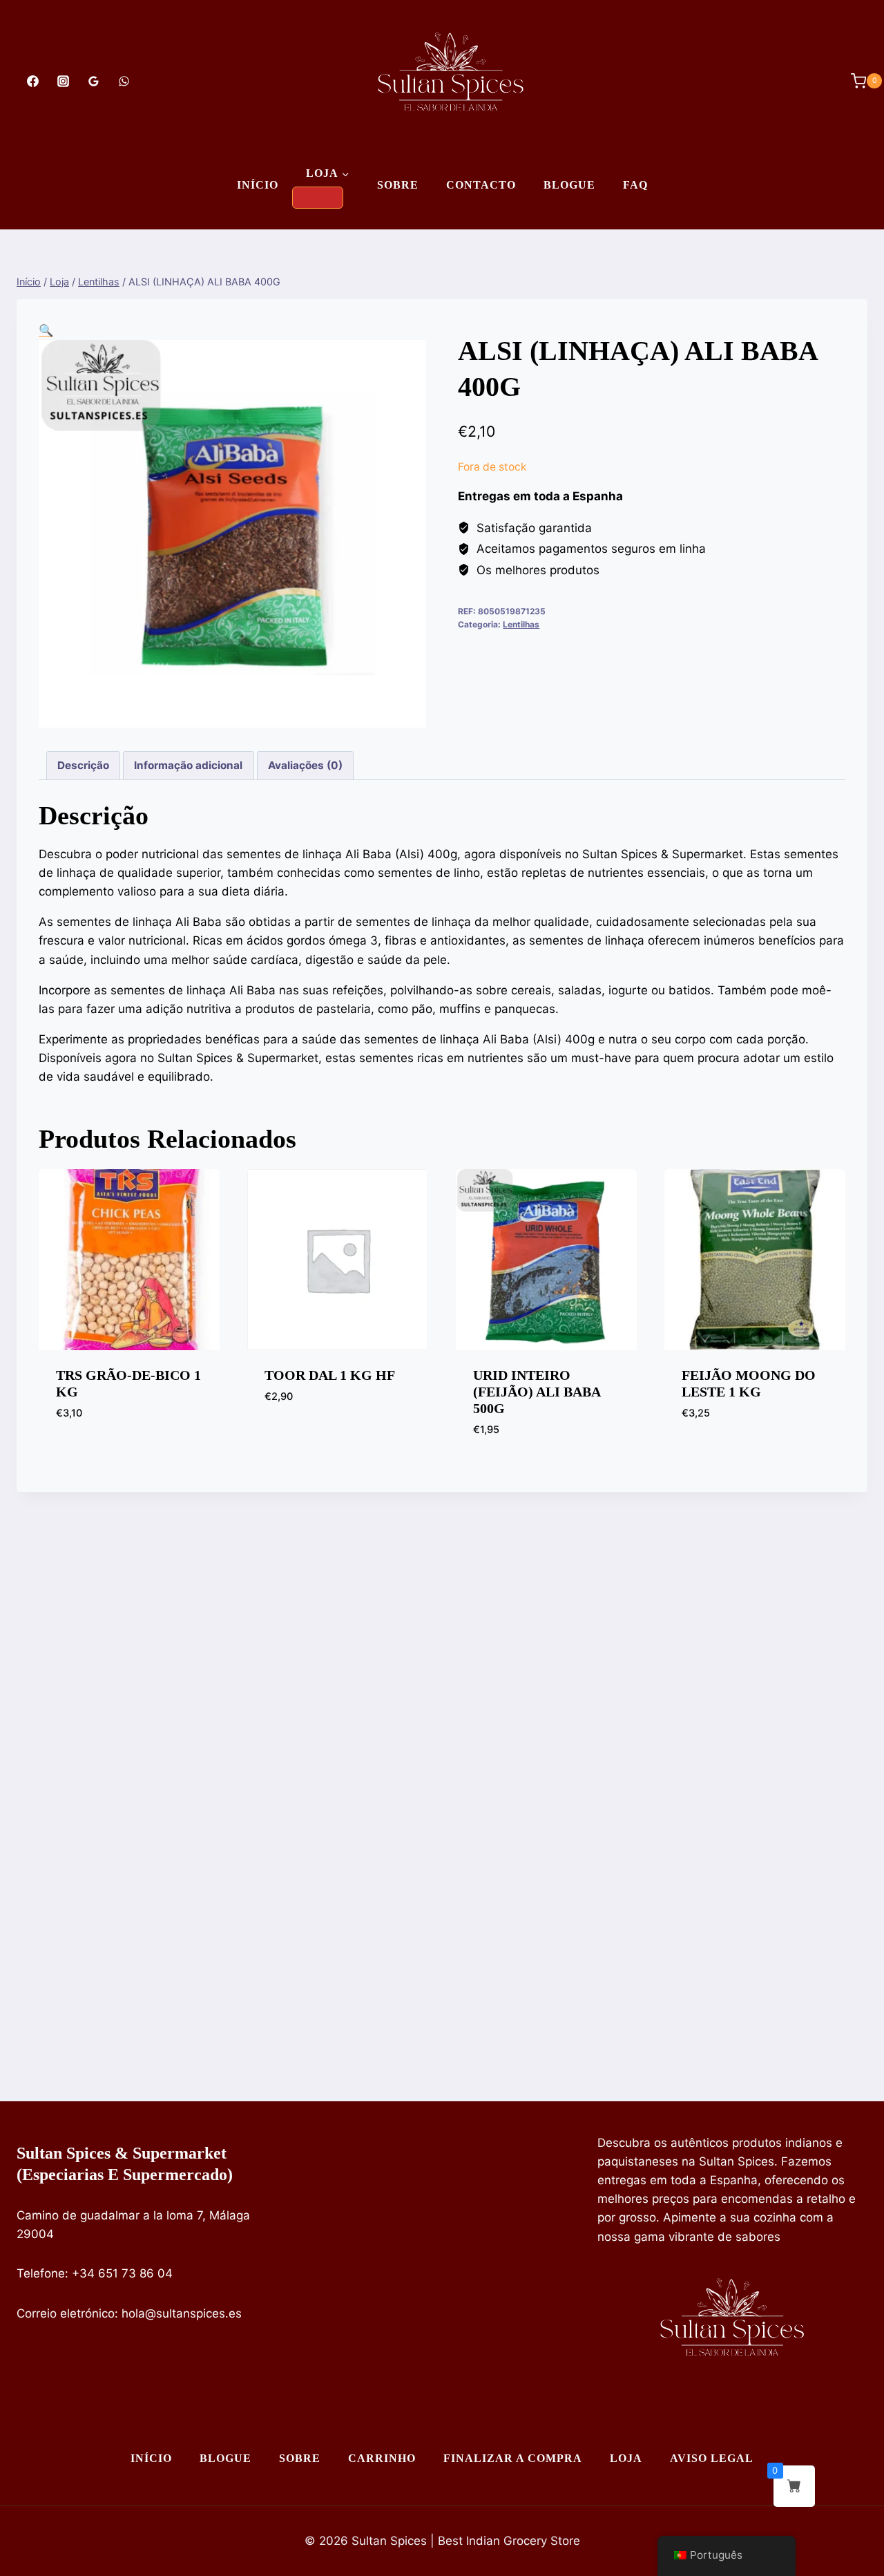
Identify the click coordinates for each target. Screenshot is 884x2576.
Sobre (398, 185)
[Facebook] (32, 81)
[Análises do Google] (93, 81)
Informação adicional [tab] (188, 765)
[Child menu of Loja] (318, 198)
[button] (46, 330)
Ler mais (79, 1454)
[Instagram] (63, 81)
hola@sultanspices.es (182, 2313)
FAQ (635, 185)
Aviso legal (712, 2458)
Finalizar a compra (513, 2458)
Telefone (41, 2273)
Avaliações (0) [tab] (305, 765)
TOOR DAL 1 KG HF (330, 1375)
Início (258, 185)
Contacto (481, 185)
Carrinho (382, 2458)
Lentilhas (521, 624)
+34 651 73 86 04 (122, 2273)
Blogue (569, 185)
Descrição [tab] (83, 765)
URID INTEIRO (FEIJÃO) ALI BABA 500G (537, 1392)
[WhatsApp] (124, 81)
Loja (626, 2458)
